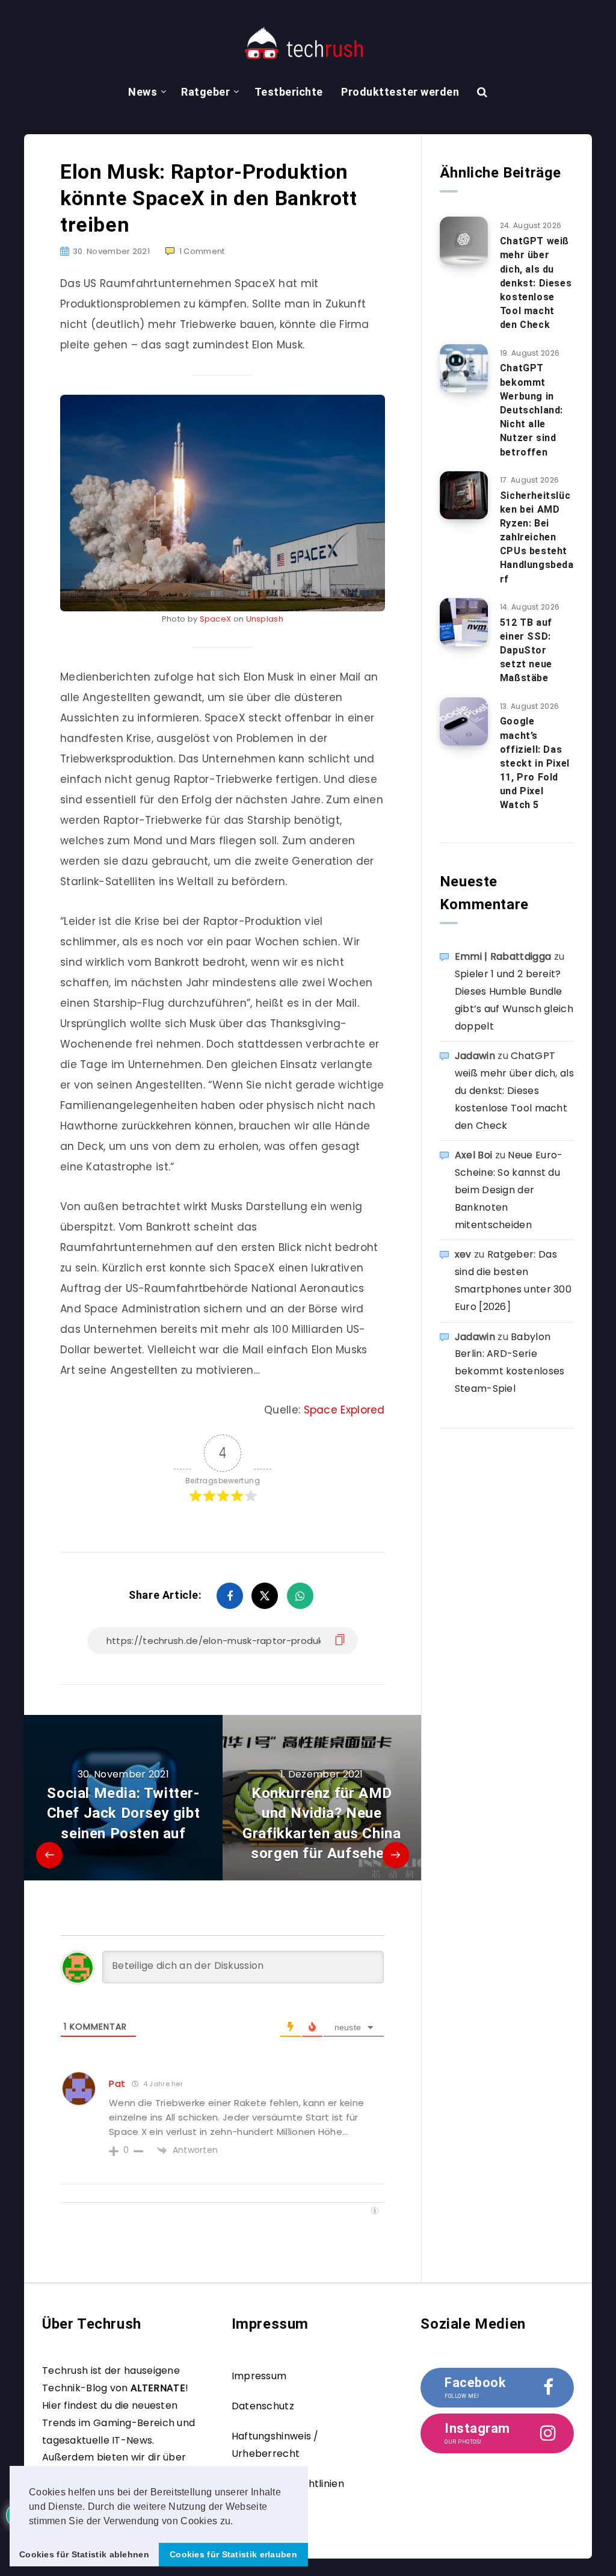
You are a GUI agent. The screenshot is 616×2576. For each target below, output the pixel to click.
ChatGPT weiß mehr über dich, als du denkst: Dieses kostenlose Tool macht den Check (536, 283)
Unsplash (265, 619)
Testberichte (289, 92)
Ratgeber (205, 92)
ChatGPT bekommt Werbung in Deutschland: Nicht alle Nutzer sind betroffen (531, 410)
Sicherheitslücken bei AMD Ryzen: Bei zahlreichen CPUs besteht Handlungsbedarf (537, 537)
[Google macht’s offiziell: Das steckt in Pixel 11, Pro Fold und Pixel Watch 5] (464, 721)
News (143, 92)
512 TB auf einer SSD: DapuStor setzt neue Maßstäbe (526, 650)
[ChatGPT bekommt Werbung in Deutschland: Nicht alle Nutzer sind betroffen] (464, 368)
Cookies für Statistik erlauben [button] (233, 2554)
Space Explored (344, 1410)
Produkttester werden (400, 92)
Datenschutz (263, 2406)
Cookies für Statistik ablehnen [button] (84, 2554)
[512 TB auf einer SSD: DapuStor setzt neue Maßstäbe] (464, 622)
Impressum (259, 2376)
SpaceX (216, 619)
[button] (238, 2522)
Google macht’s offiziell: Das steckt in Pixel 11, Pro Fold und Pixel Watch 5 (535, 763)
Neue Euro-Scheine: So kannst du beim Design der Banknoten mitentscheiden (509, 1190)
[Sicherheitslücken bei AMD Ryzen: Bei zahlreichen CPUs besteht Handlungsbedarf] (464, 495)
